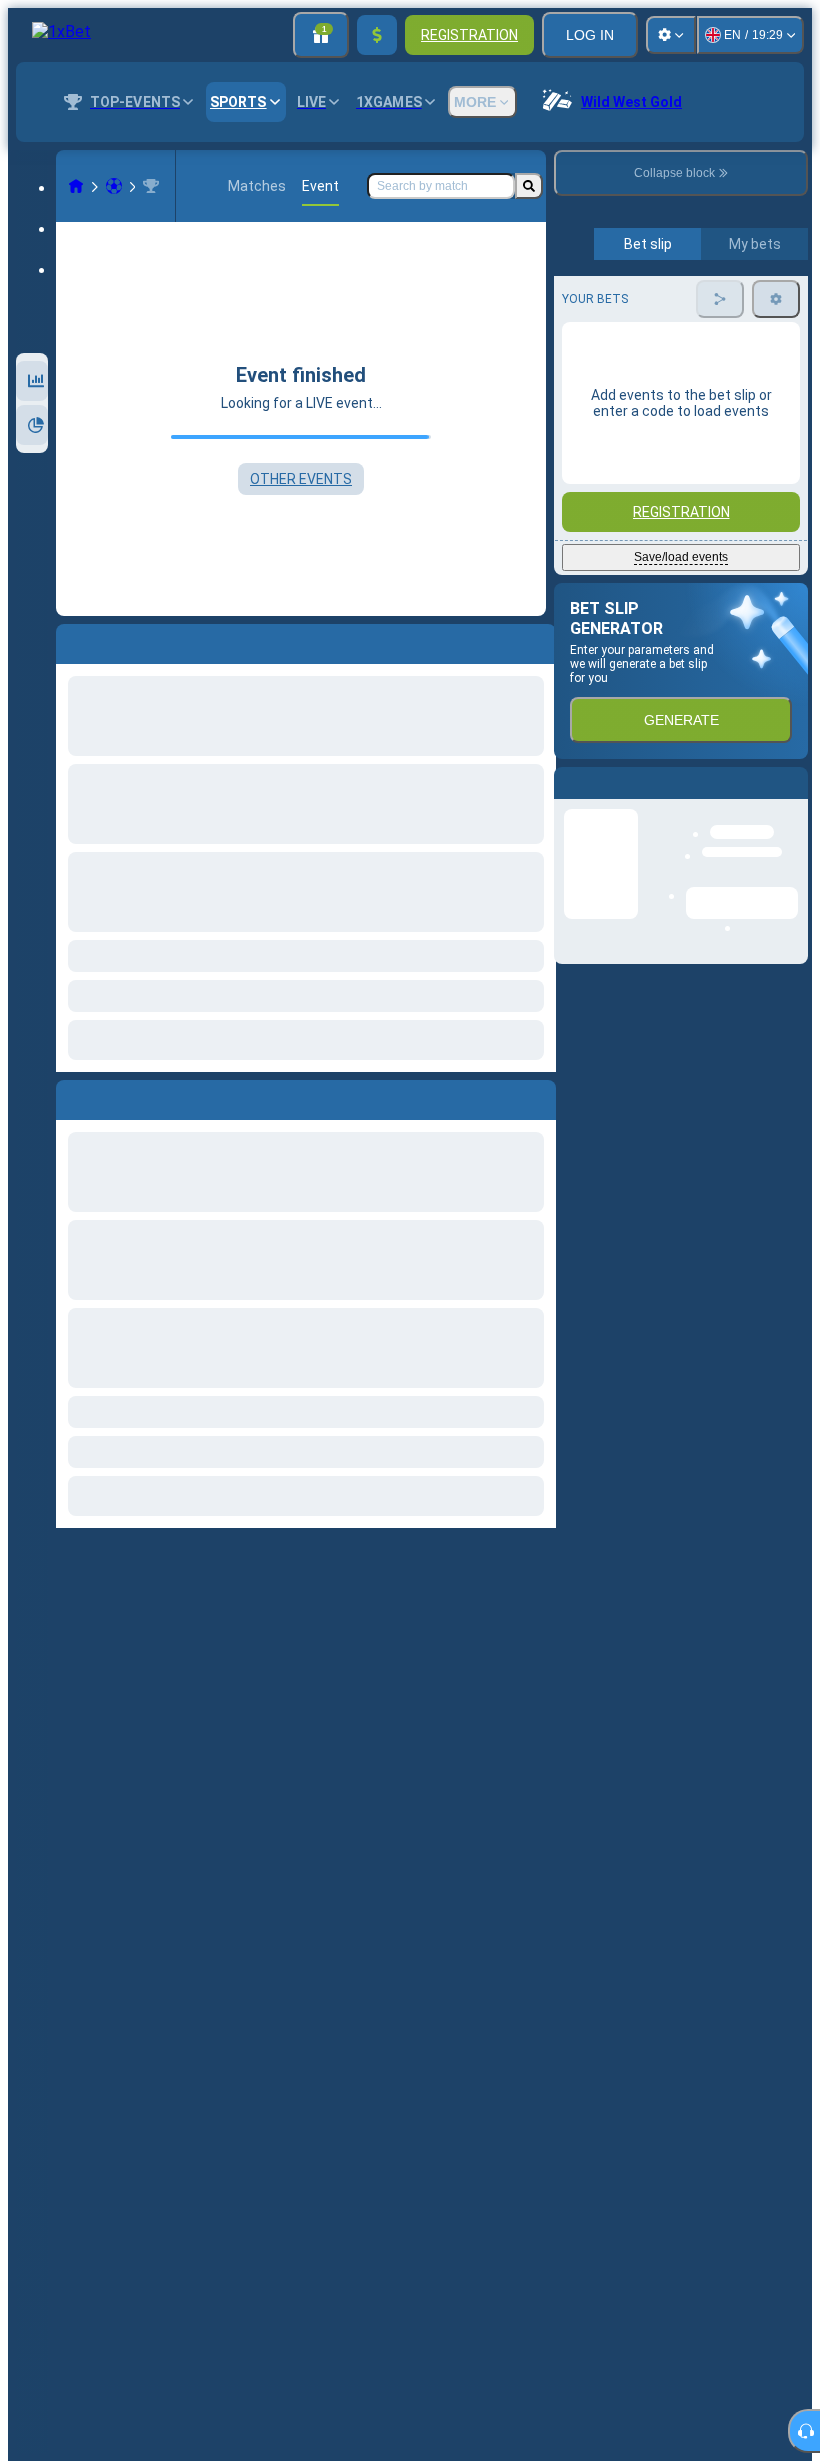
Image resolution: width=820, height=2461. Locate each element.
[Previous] (72, 1096)
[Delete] (536, 1096)
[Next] (117, 1096)
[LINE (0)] (76, 186)
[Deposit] (377, 35)
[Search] (529, 186)
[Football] (114, 186)
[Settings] (671, 35)
